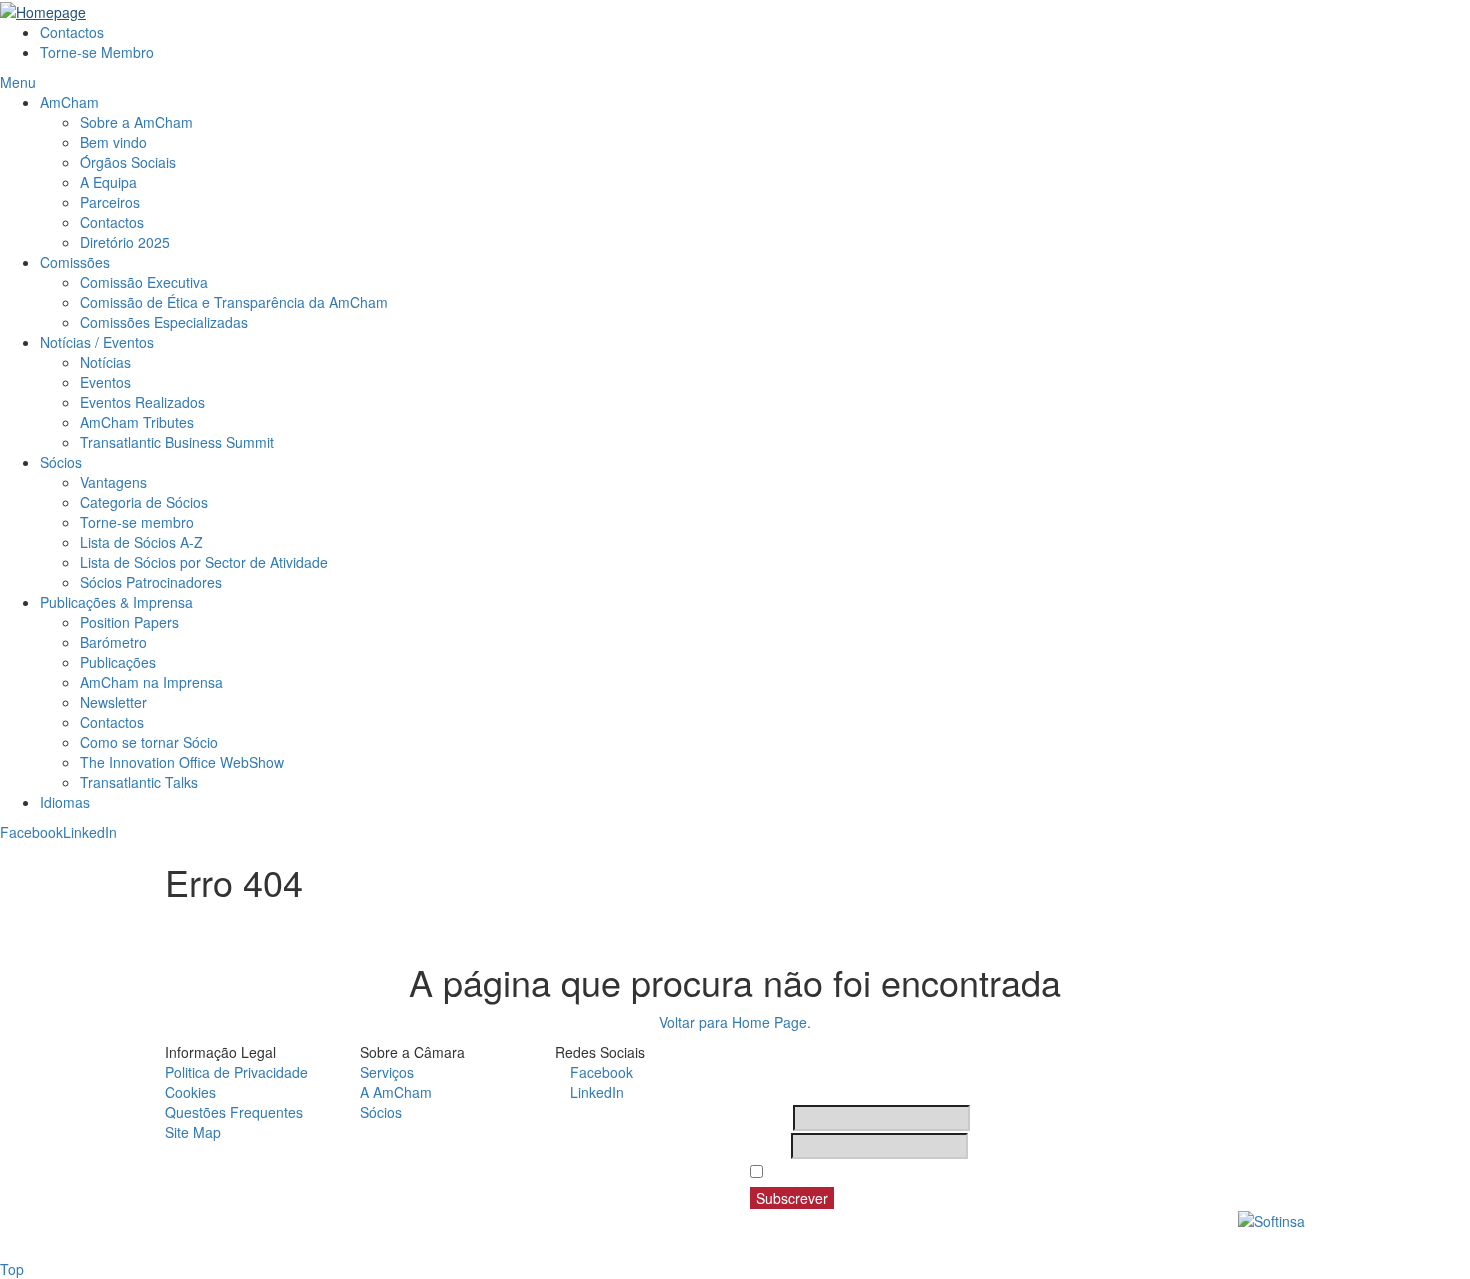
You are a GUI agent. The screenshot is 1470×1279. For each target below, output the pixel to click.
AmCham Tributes (137, 422)
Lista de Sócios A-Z (141, 542)
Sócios (61, 462)
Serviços (387, 1072)
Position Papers (129, 622)
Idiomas (65, 802)
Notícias (105, 362)
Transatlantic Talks (139, 782)
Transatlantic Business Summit (177, 442)
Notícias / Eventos (97, 342)
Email (768, 1146)
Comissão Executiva (144, 282)
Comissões (75, 262)
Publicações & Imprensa (116, 602)
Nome (769, 1118)
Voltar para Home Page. (735, 1022)
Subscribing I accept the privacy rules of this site (933, 1172)
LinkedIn (90, 832)
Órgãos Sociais (128, 162)
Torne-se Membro (97, 52)
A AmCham (396, 1092)
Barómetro (113, 642)
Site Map (193, 1132)
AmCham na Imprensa (151, 682)
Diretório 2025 (125, 242)
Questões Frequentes (234, 1112)
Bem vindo (113, 142)
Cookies (190, 1092)
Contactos (72, 32)
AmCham (69, 102)
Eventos (105, 382)
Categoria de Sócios (144, 502)
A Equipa (108, 182)
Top (12, 1269)
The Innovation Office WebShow (182, 762)
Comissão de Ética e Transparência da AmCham (234, 302)
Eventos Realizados (142, 402)
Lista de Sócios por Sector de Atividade (204, 562)
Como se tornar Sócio (149, 742)
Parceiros (110, 202)
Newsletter (113, 702)
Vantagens (113, 482)
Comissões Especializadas (164, 322)
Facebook (31, 832)
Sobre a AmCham (136, 122)
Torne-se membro (137, 522)
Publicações (118, 662)
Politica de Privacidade (236, 1072)
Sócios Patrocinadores (151, 582)
